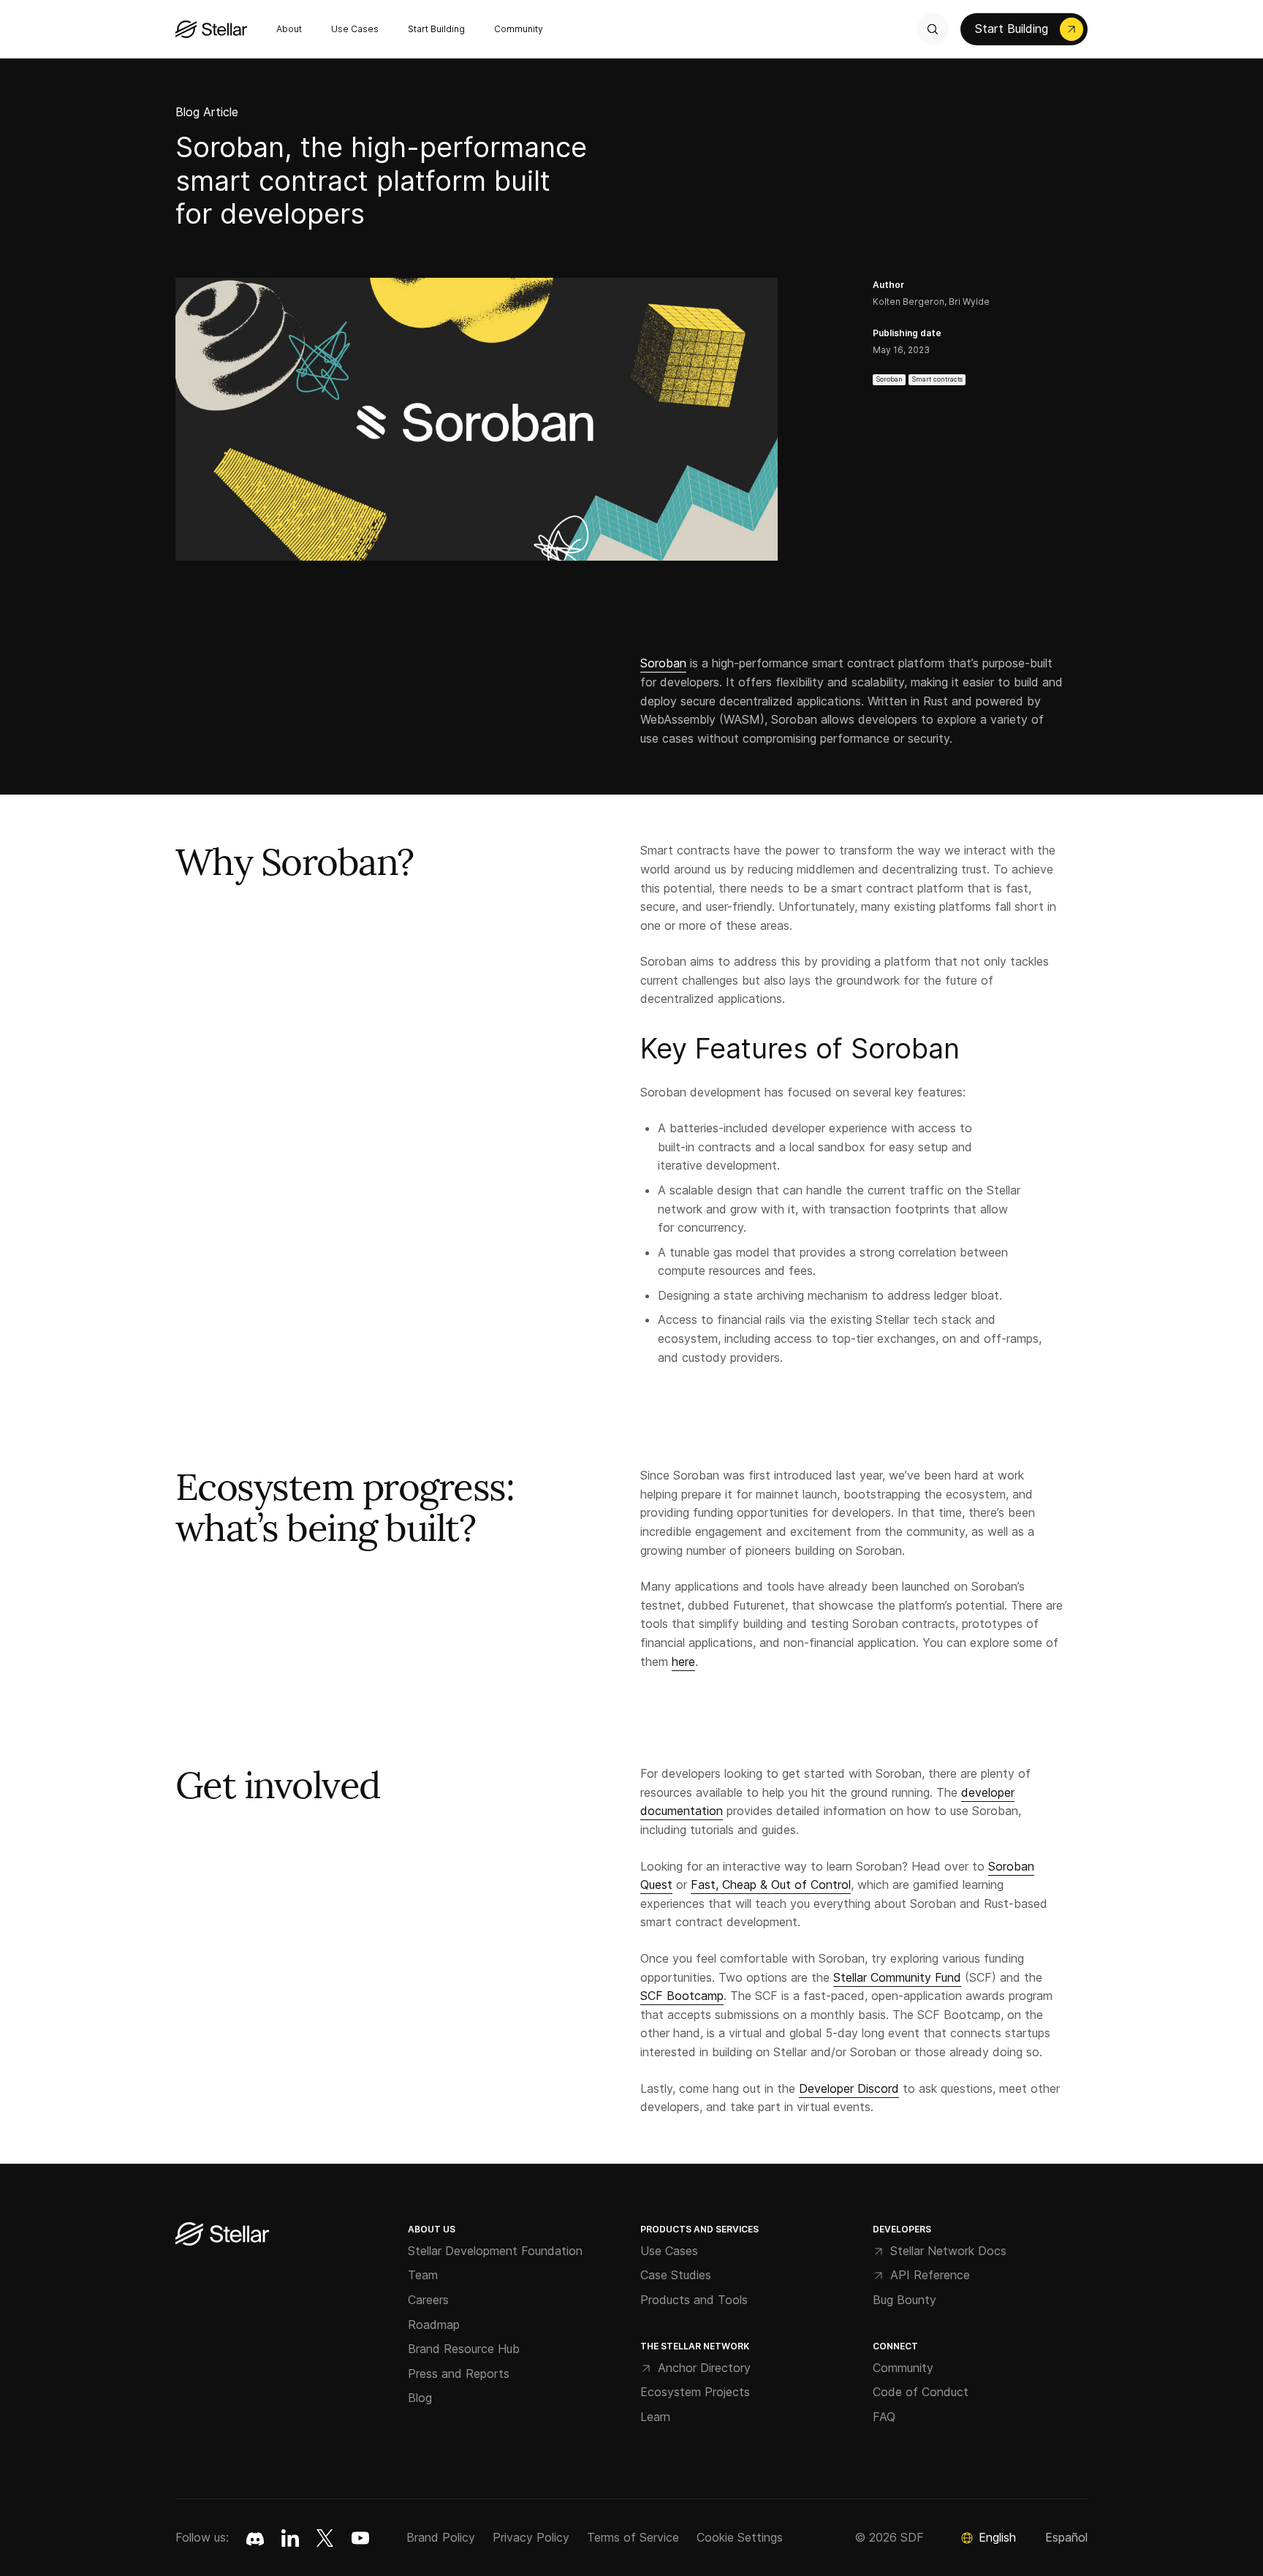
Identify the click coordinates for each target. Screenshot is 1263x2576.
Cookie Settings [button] (740, 2537)
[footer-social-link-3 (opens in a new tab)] (360, 2538)
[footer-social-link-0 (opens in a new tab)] (255, 2538)
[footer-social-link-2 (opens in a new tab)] (325, 2538)
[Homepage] (222, 2235)
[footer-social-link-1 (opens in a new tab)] (290, 2538)
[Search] (933, 29)
